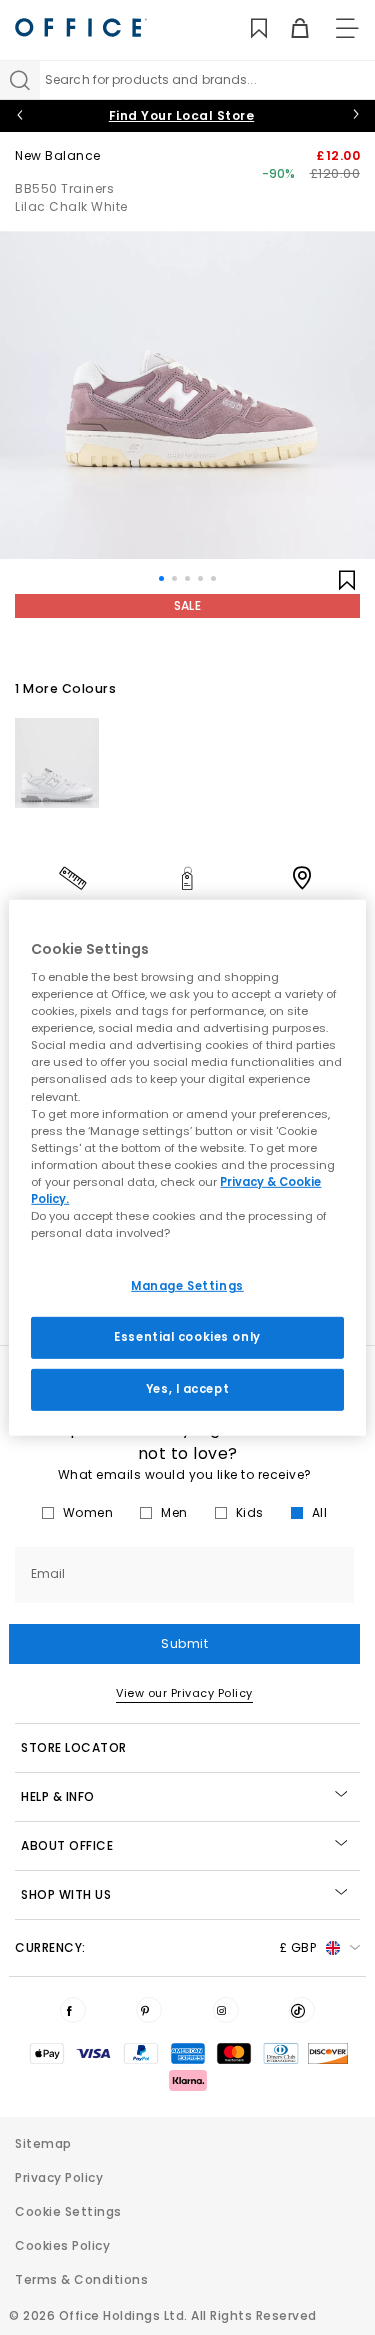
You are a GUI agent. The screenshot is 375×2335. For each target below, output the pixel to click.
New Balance (58, 155)
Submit (184, 1643)
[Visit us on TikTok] (302, 2010)
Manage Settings (187, 1286)
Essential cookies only (187, 1337)
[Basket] (288, 28)
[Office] (81, 27)
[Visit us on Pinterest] (149, 2010)
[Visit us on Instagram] (226, 2010)
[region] (187, 1167)
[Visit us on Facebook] (73, 2010)
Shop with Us (66, 1894)
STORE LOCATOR (74, 1747)
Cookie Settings (68, 2211)
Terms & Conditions (81, 2279)
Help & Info (58, 1796)
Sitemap (43, 2143)
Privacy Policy (59, 2177)
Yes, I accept (187, 1389)
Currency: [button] (165, 1947)
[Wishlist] (247, 28)
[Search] (20, 80)
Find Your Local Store (182, 115)
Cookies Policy (62, 2245)
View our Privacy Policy (184, 1693)
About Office (67, 1845)
